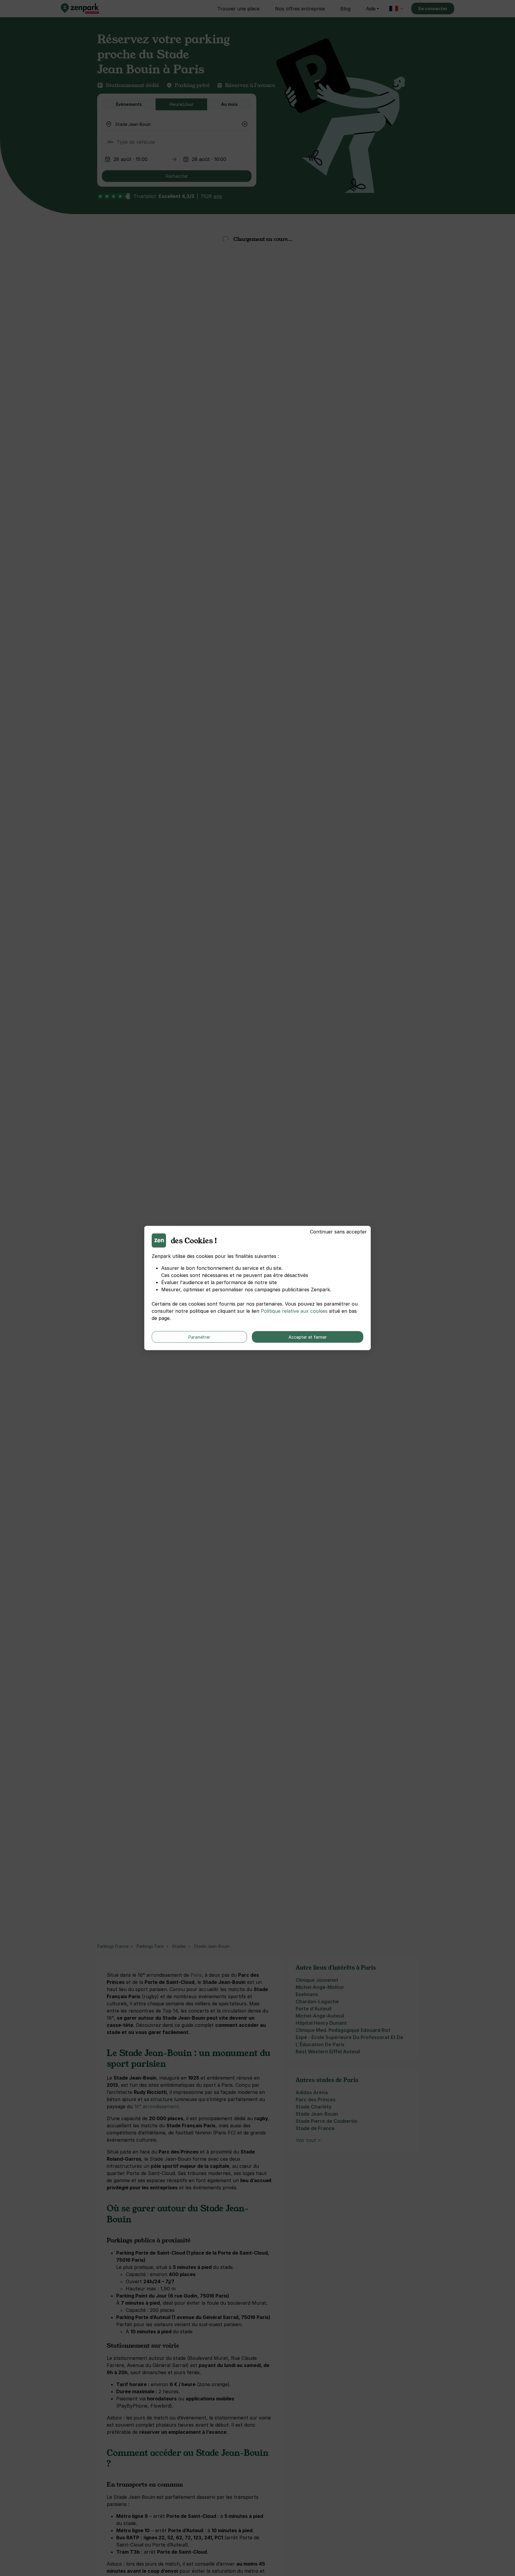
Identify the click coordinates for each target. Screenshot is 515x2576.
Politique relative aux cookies (294, 1311)
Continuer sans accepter (338, 1232)
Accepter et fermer (308, 1337)
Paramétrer (199, 1337)
